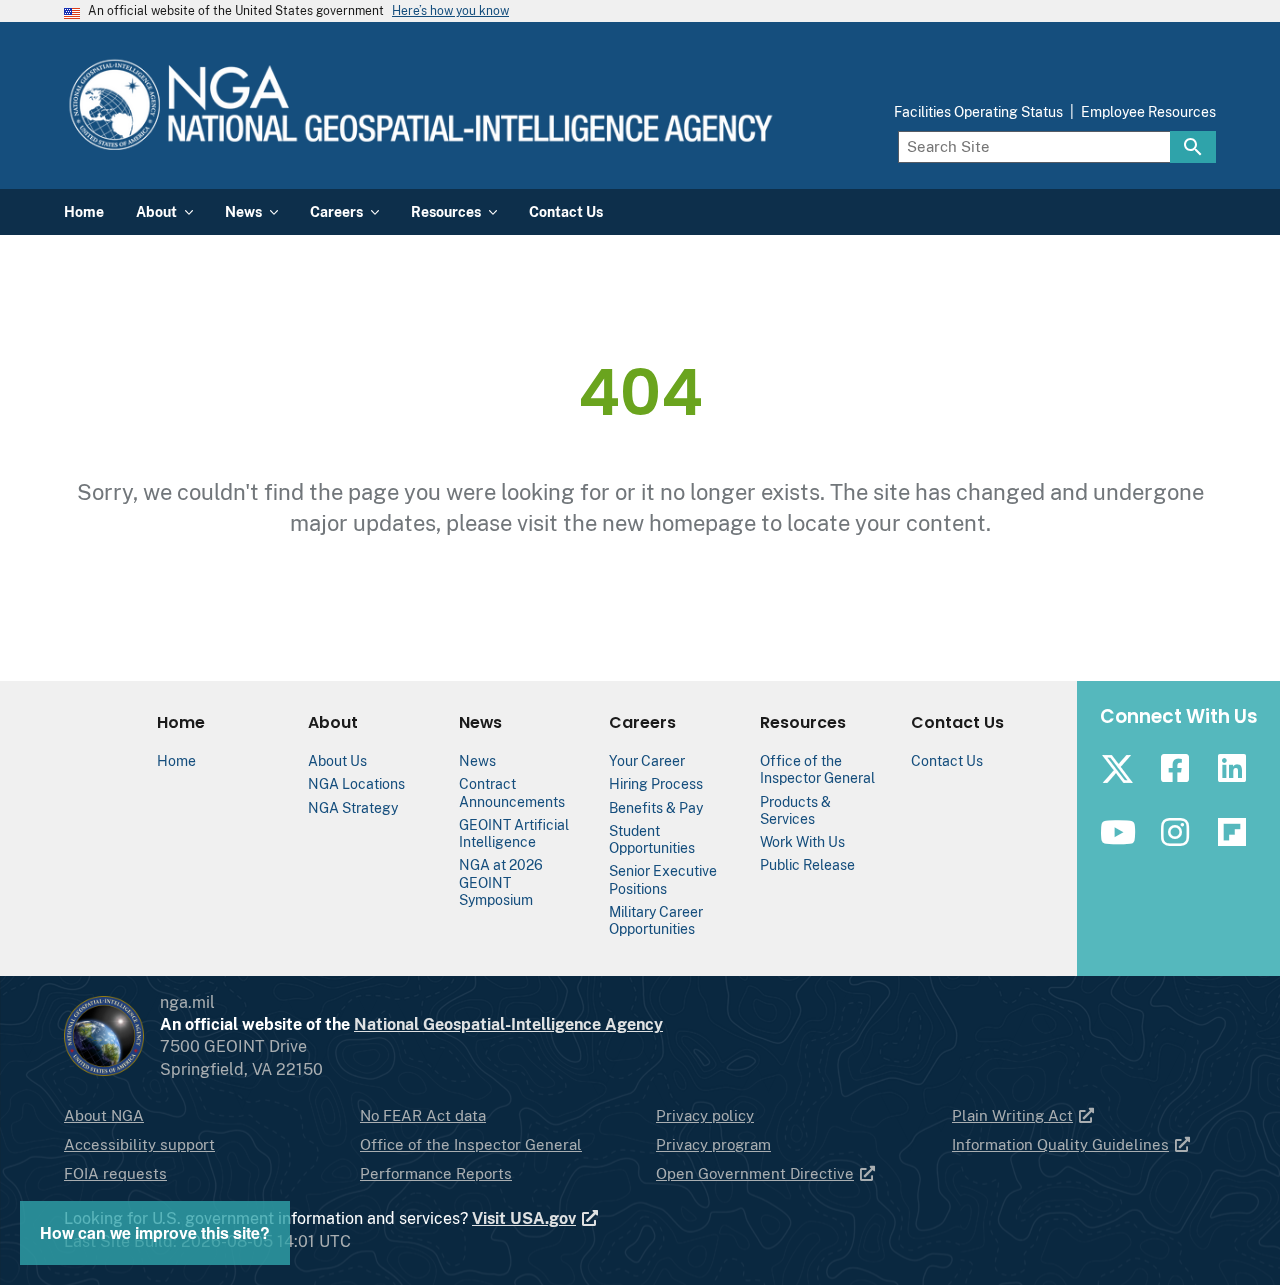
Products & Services (795, 810)
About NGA (104, 1115)
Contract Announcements (512, 792)
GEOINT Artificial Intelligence (514, 833)
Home (176, 760)
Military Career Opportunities (656, 920)
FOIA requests (115, 1173)
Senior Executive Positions (663, 879)
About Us (337, 760)
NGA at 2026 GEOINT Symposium (501, 882)
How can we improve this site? (155, 1232)
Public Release (807, 864)
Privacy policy (705, 1115)
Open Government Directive (755, 1173)
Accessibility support (139, 1144)
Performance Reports (436, 1173)
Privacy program (713, 1144)
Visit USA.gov (524, 1218)
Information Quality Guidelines (1060, 1144)
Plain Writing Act (1012, 1115)
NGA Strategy (353, 807)
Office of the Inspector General (817, 769)
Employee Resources (1148, 112)
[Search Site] (1193, 147)
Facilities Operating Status (978, 112)
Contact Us (947, 760)
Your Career (647, 760)
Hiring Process (656, 783)
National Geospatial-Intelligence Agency (508, 1024)
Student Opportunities (652, 839)
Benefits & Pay (656, 807)
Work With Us (802, 841)
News (477, 760)
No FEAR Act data (423, 1115)
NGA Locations (356, 783)
